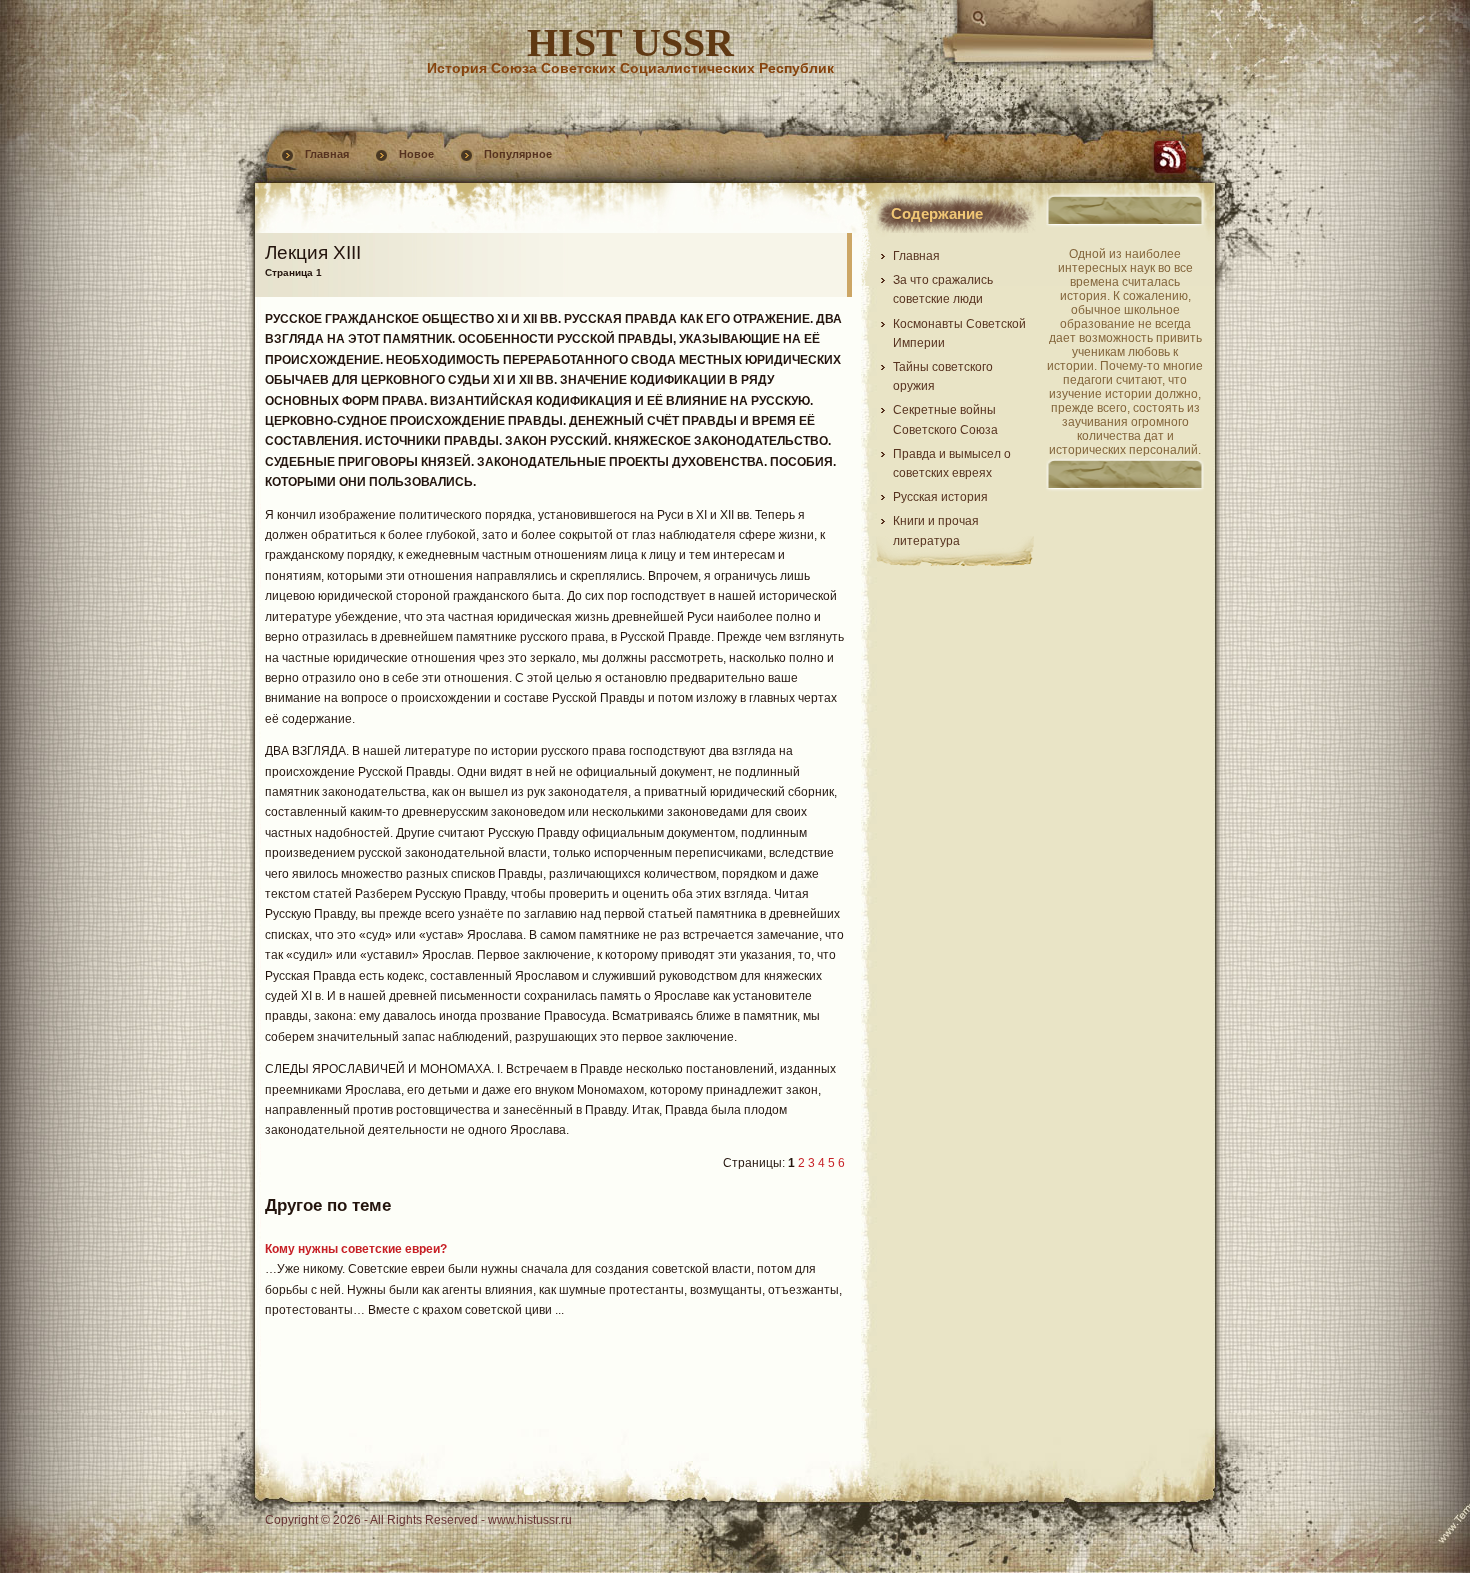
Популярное (518, 154)
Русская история (940, 497)
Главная (327, 154)
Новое (416, 154)
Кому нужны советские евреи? (356, 1249)
